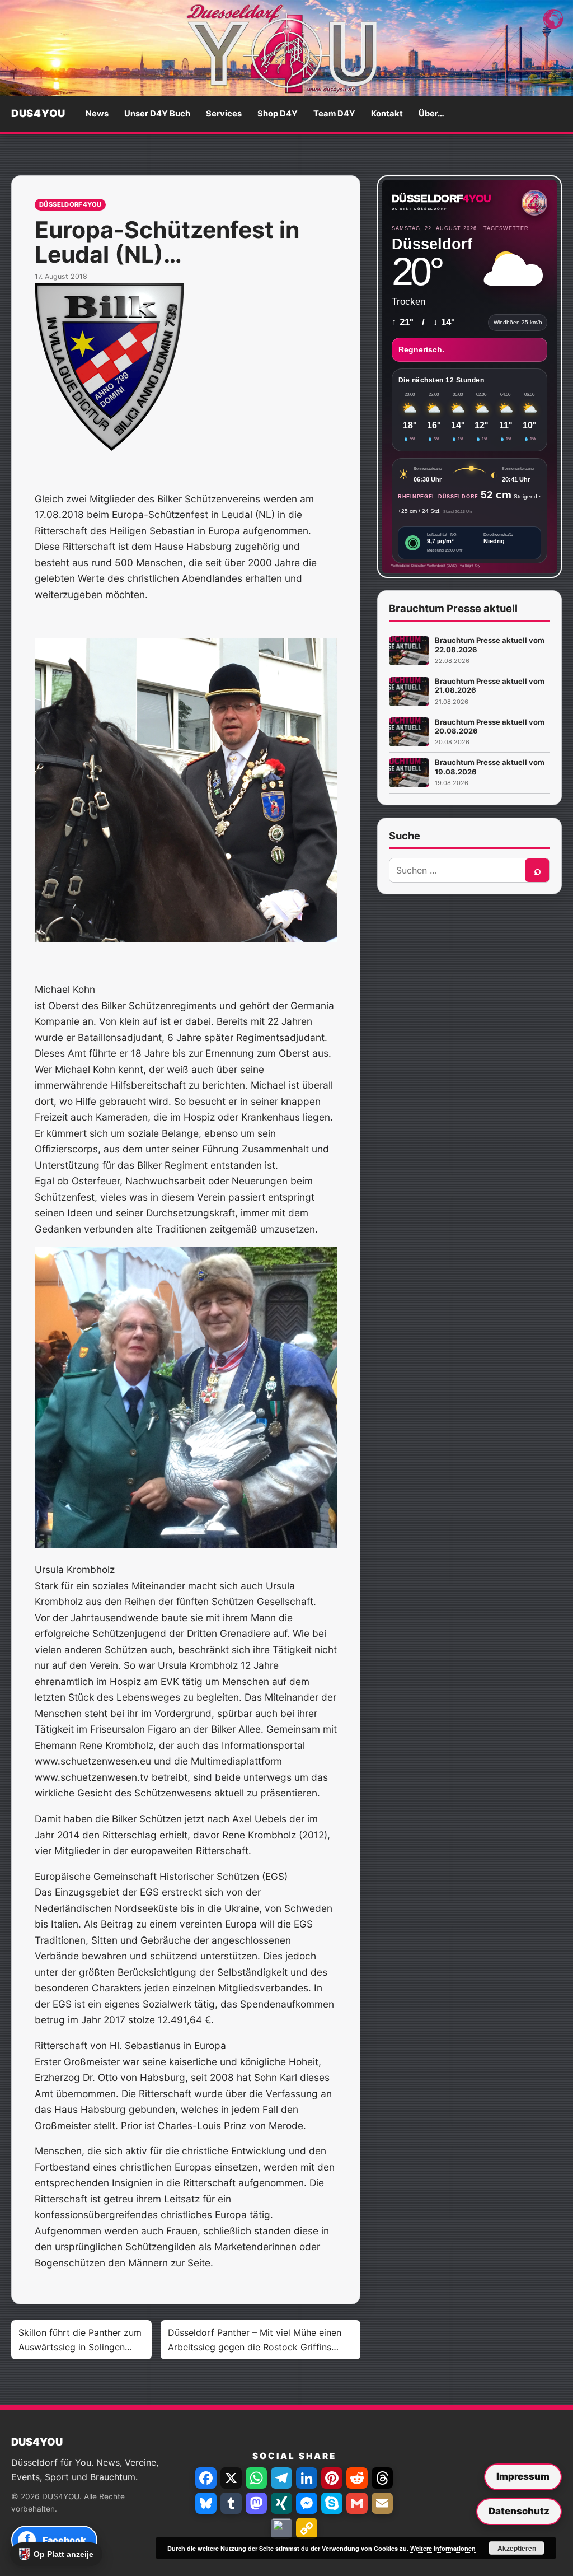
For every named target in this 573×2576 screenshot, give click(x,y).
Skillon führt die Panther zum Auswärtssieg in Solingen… (80, 2340)
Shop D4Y (278, 114)
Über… (431, 114)
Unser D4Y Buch (157, 114)
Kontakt (387, 114)
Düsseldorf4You (71, 204)
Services (224, 114)
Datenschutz (519, 2511)
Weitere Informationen (443, 2548)
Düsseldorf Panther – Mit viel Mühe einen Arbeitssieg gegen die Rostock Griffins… (255, 2340)
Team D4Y (334, 114)
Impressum (523, 2476)
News (97, 114)
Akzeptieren (517, 2548)
